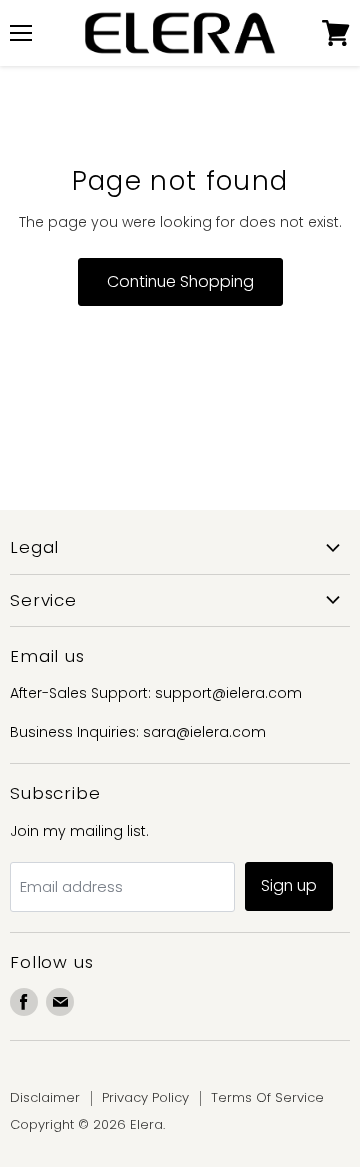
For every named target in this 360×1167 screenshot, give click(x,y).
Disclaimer (45, 1097)
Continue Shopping (180, 281)
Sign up (289, 885)
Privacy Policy (145, 1097)
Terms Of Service (267, 1097)
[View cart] (336, 33)
